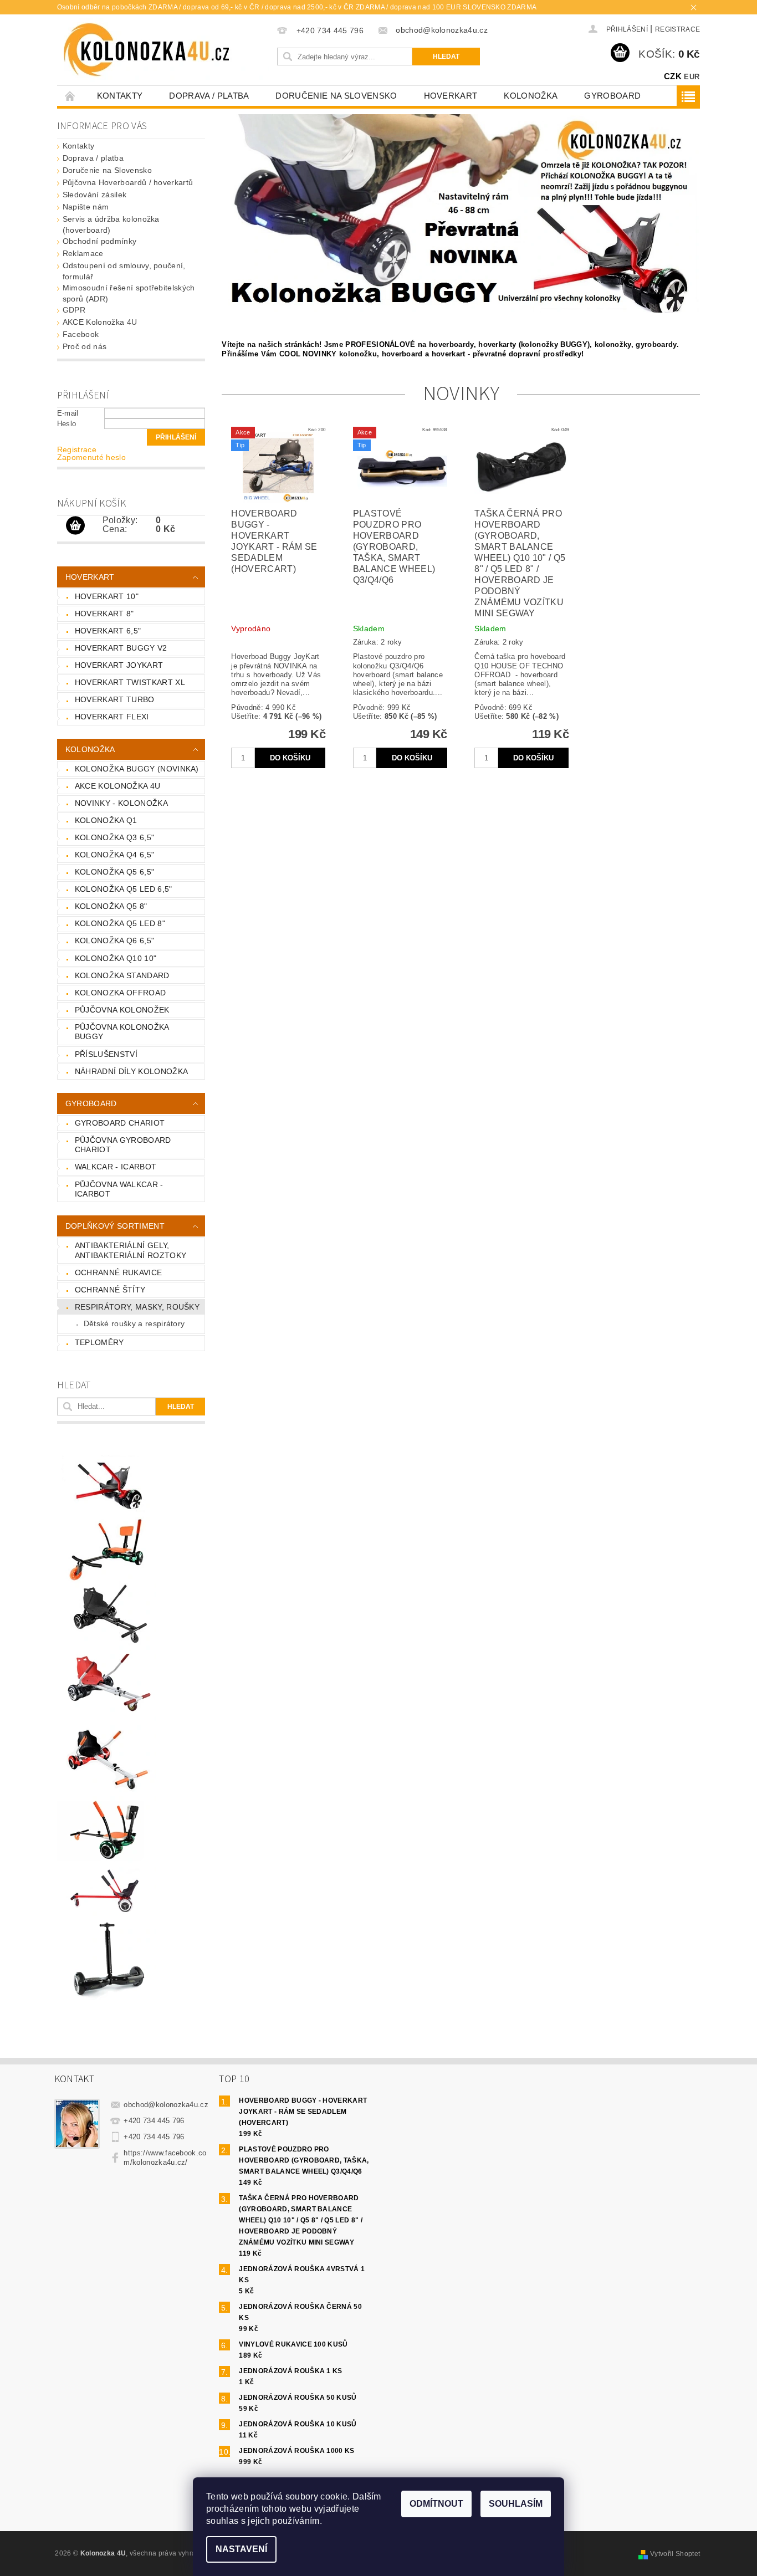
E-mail (68, 413)
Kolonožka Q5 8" (111, 906)
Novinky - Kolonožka (121, 803)
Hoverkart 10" (107, 596)
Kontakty (120, 96)
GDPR (74, 310)
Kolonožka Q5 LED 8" (120, 923)
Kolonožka (531, 96)
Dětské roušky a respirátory (134, 1323)
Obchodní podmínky (99, 241)
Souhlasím (516, 2504)
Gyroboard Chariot (120, 1123)
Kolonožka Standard (122, 975)
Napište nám (86, 207)
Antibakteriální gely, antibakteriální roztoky (131, 1250)
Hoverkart (451, 96)
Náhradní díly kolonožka (131, 1071)
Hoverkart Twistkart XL (130, 682)
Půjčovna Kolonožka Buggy (122, 1032)
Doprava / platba (209, 96)
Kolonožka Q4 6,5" (114, 855)
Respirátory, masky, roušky (137, 1307)
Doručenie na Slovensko (336, 96)
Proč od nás (85, 346)
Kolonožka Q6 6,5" (114, 941)
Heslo (67, 424)
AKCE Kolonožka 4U (100, 322)
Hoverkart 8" (104, 614)
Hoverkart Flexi (112, 717)
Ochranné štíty (110, 1290)
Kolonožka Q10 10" (116, 958)
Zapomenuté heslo (91, 457)
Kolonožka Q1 (106, 820)
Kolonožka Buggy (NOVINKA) (137, 769)
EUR (692, 77)
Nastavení (241, 2549)
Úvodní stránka (70, 96)
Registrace (677, 29)
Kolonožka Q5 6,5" (114, 872)
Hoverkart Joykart (119, 665)
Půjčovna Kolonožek (122, 1010)
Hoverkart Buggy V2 (121, 648)
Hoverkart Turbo (115, 699)
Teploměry (99, 1342)
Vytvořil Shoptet (675, 2554)
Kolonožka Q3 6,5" (114, 837)
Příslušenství (106, 1054)
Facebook (81, 334)
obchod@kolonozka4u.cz (166, 2105)
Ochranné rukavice (118, 1272)
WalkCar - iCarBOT (116, 1167)
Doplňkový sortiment (115, 1226)
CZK (673, 76)
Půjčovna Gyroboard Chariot (123, 1145)
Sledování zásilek (94, 195)
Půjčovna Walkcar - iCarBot (119, 1189)
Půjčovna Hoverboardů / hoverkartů (128, 182)
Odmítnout (436, 2504)
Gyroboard (612, 96)
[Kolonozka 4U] (166, 50)
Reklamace (83, 253)
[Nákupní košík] (75, 526)
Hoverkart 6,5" (108, 631)
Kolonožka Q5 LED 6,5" (124, 889)
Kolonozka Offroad (120, 993)
